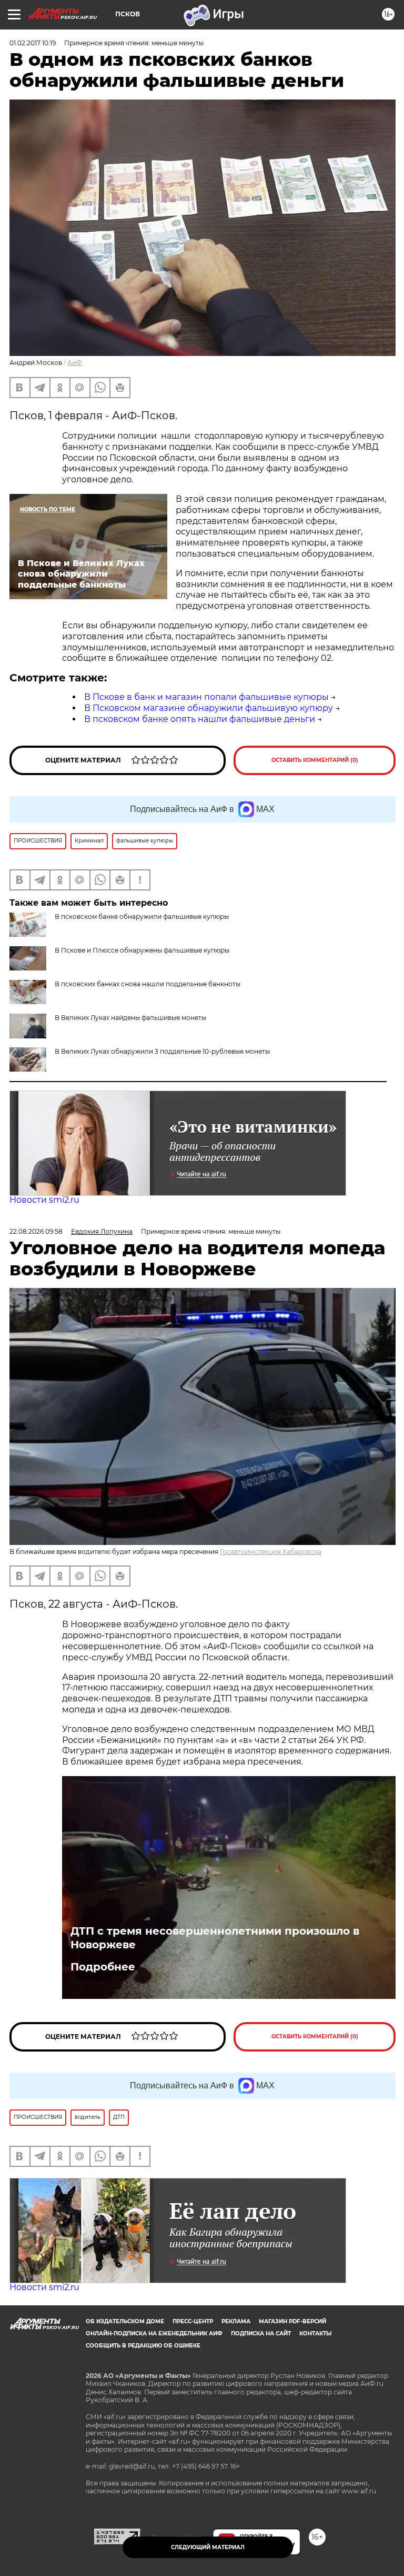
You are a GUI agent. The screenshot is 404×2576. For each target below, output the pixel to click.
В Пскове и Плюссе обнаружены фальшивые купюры (142, 950)
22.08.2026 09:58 (36, 1231)
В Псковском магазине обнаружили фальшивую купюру (209, 708)
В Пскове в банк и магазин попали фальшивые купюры (206, 697)
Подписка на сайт (261, 2334)
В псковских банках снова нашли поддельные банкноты (148, 984)
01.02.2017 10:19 (33, 43)
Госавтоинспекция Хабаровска (271, 1552)
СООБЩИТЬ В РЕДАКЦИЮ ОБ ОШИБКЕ (143, 2346)
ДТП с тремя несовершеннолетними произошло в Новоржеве (215, 1938)
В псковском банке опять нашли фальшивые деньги (200, 719)
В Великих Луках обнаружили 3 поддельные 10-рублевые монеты (162, 1051)
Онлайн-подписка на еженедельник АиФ (154, 2334)
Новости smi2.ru (44, 1200)
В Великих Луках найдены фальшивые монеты (130, 1018)
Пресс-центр (193, 2321)
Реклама (236, 2321)
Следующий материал (208, 2547)
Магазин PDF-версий (292, 2321)
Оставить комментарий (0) (315, 760)
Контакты (315, 2334)
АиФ (75, 363)
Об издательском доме (125, 2321)
